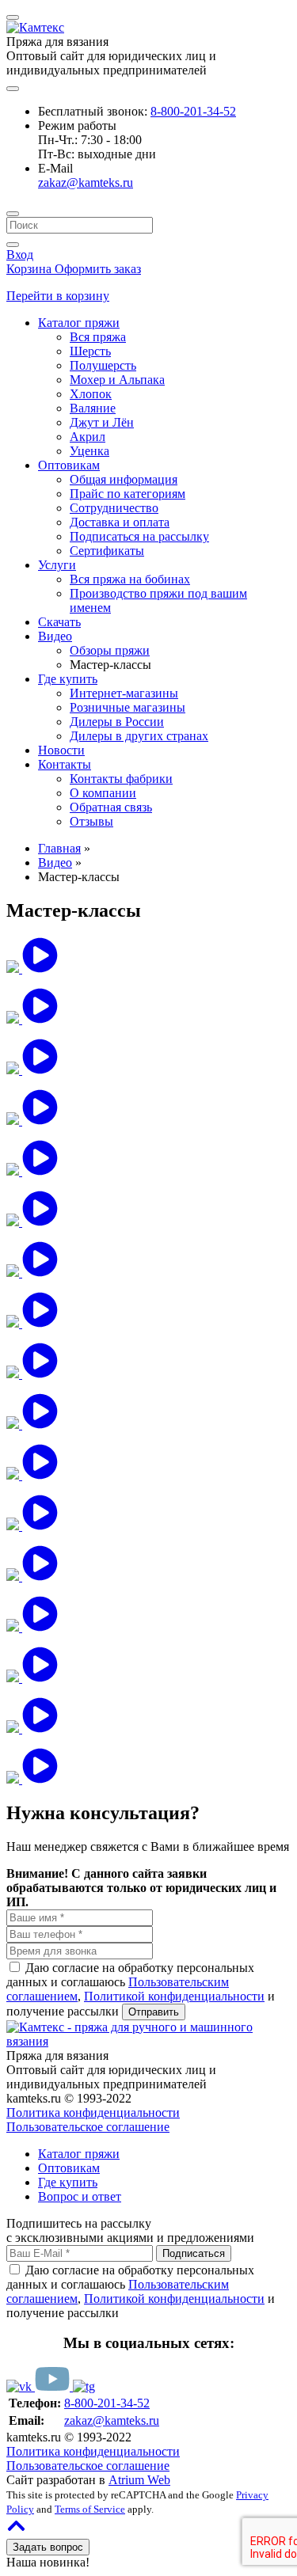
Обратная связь (111, 807)
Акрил (88, 437)
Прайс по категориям (128, 494)
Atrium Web (139, 2480)
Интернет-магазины (124, 693)
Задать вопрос (48, 2547)
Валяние (93, 408)
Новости (61, 750)
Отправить (154, 2012)
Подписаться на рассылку (139, 536)
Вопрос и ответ (80, 2196)
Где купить (68, 679)
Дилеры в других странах (139, 736)
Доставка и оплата (120, 522)
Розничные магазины (128, 707)
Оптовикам (69, 465)
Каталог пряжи (79, 323)
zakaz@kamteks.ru (86, 182)
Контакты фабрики (121, 779)
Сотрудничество (114, 508)
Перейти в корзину (58, 296)
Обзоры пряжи (110, 650)
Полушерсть (103, 365)
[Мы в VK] (21, 2386)
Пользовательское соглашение (88, 2127)
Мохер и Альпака (117, 380)
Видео (55, 636)
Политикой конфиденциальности (174, 1996)
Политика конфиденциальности (93, 2112)
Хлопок (91, 394)
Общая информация (124, 479)
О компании (103, 793)
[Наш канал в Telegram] (84, 2386)
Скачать (59, 622)
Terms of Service (90, 2509)
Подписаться (194, 2253)
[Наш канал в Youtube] (54, 2386)
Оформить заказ (98, 269)
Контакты (65, 764)
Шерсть (90, 351)
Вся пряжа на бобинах (130, 579)
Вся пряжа (98, 337)
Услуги (57, 565)
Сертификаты (107, 551)
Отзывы (91, 821)
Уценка (89, 451)
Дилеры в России (117, 722)
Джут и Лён (102, 422)
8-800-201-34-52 (193, 111)
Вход (20, 255)
